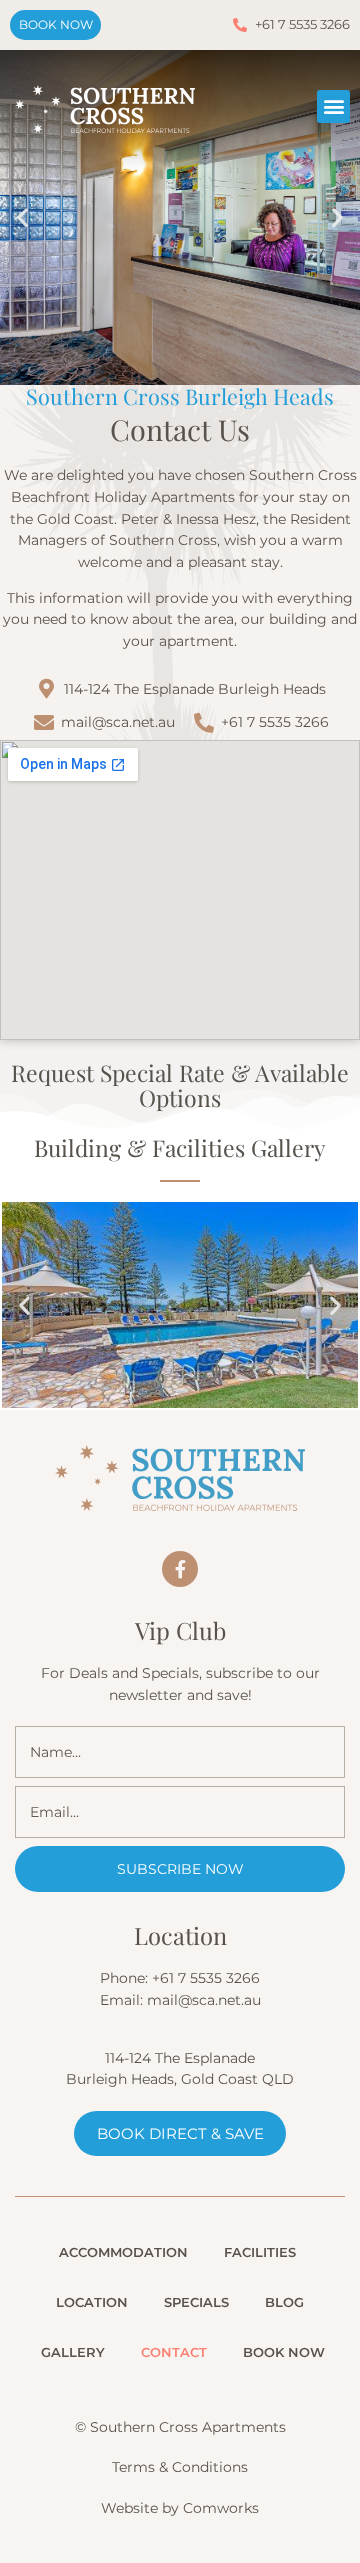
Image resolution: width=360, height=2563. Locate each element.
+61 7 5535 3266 (206, 1978)
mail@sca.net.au (204, 2000)
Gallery (73, 2352)
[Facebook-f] (180, 1569)
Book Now (284, 2352)
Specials (196, 2302)
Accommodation (123, 2252)
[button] (333, 106)
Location (92, 2302)
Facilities (260, 2252)
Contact (174, 2352)
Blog (284, 2302)
